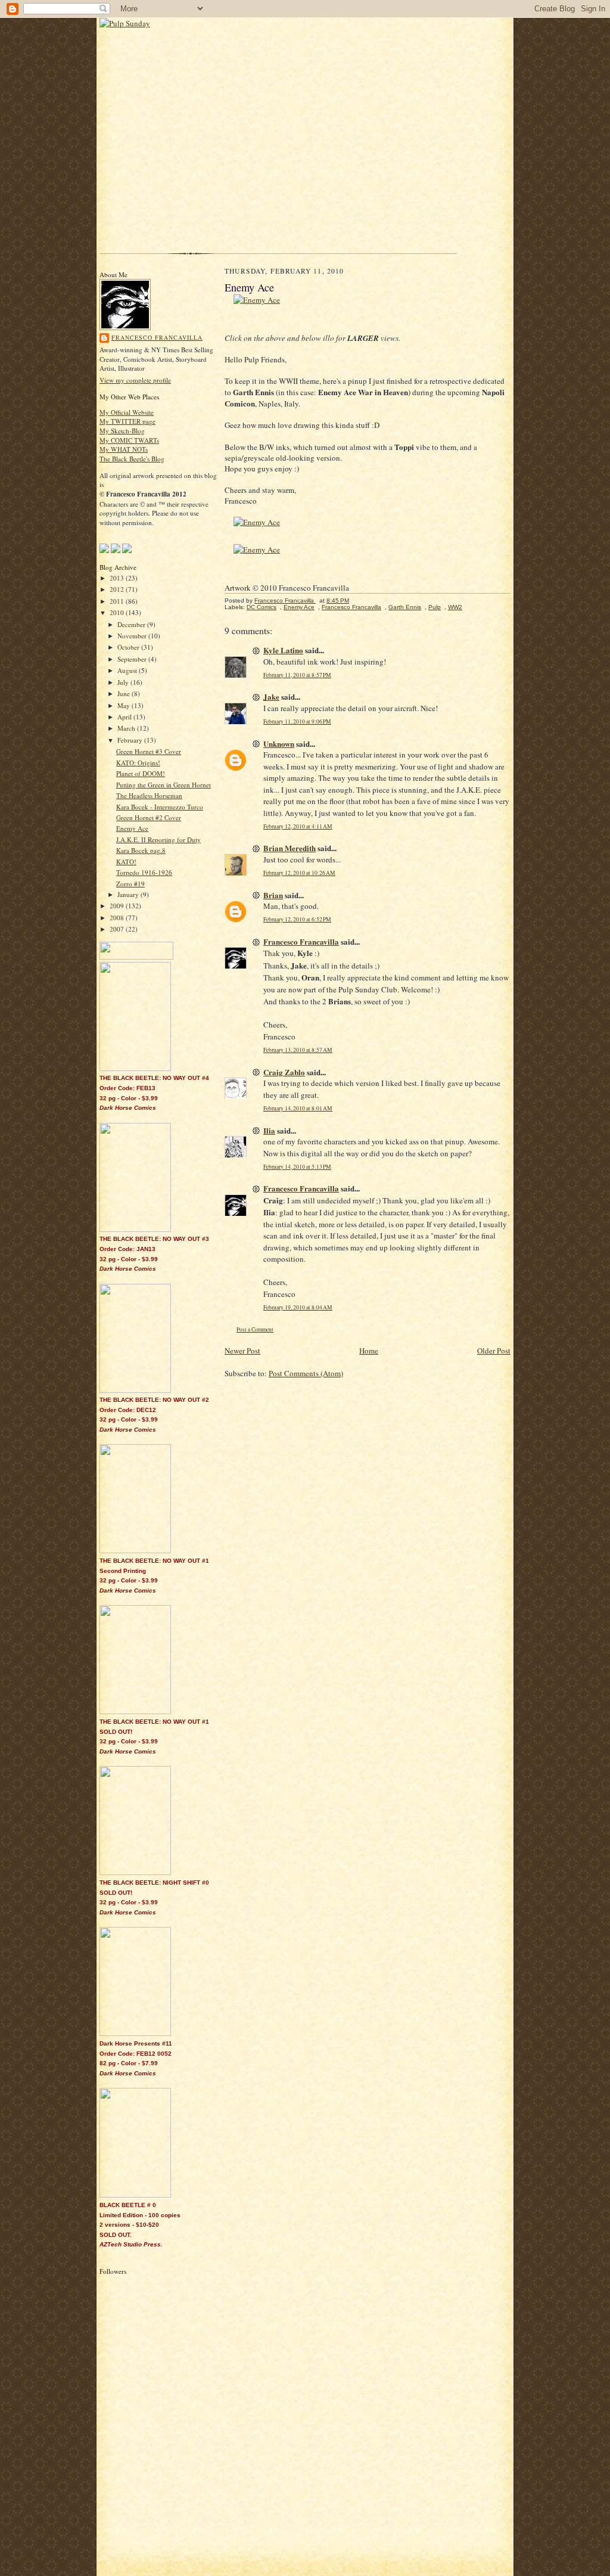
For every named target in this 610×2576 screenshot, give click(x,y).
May (125, 705)
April (125, 717)
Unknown (279, 744)
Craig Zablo (284, 1072)
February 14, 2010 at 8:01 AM (298, 1108)
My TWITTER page (127, 421)
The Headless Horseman (149, 795)
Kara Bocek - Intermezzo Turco (160, 807)
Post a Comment (255, 1329)
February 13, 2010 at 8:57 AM (298, 1050)
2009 (118, 906)
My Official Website (127, 412)
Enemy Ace (132, 828)
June (125, 693)
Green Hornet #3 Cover (149, 751)
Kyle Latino (283, 650)
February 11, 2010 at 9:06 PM (297, 721)
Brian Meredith (290, 848)
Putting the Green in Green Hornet (164, 785)
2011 (118, 601)
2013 (118, 578)
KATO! (126, 862)
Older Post (494, 1351)
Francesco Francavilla (157, 337)
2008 (118, 918)
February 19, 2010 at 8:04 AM (298, 1307)
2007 (118, 929)
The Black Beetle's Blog (132, 459)
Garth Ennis (405, 607)
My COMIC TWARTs (129, 440)
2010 (118, 612)
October (129, 647)
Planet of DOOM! (141, 773)
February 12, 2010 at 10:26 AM (299, 873)
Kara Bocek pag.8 (141, 850)
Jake (271, 696)
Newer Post (242, 1351)
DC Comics (262, 607)
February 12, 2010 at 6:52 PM (297, 919)
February (131, 740)
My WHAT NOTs (124, 449)
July (124, 682)
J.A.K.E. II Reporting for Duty (158, 839)
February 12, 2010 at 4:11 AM (298, 826)
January (129, 894)
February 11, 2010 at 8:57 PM (297, 675)
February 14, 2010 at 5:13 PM (297, 1167)
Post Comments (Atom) (306, 1373)
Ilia (269, 1130)
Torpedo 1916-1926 (144, 872)
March (127, 728)
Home (369, 1351)
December (132, 624)
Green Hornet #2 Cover (149, 817)
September (133, 659)
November (133, 636)
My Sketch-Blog (122, 431)
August (128, 670)
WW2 (455, 607)
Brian (273, 895)
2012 (118, 589)
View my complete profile (135, 380)
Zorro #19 (130, 884)
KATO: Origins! (138, 763)
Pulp (435, 607)
